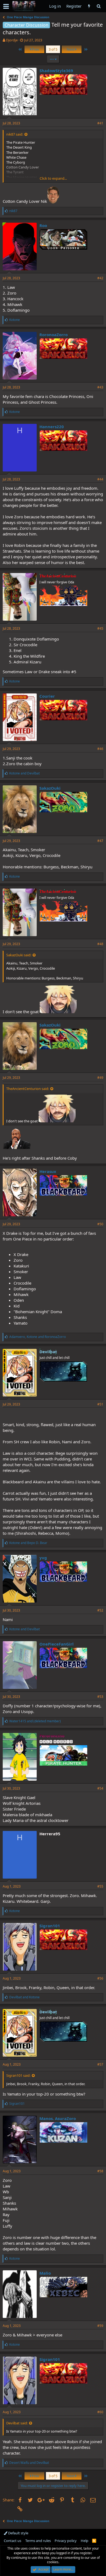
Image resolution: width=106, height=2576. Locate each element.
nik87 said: (15, 134)
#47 (100, 841)
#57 (100, 2064)
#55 (100, 1886)
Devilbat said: (17, 2423)
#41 (100, 123)
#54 (100, 1788)
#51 (100, 1404)
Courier (47, 696)
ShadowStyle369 (56, 71)
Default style (18, 2533)
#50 (100, 1224)
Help (85, 2541)
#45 (100, 628)
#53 (100, 1697)
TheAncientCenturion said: (28, 1089)
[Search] (99, 6)
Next (71, 49)
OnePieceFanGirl (57, 1644)
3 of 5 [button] (53, 49)
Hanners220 (52, 427)
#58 (100, 2171)
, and (38, 1337)
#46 (100, 749)
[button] (6, 6)
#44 (100, 479)
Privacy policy (66, 2541)
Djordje (12, 40)
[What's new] (89, 6)
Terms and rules (38, 2541)
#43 (100, 387)
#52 (100, 1610)
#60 (100, 2412)
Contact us (13, 2541)
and (24, 773)
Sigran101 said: (18, 2075)
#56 (100, 1978)
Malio (45, 2273)
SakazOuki (50, 788)
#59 (100, 2326)
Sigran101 (50, 1926)
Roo (43, 225)
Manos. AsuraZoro (58, 2118)
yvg (43, 1558)
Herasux (48, 1171)
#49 (100, 1078)
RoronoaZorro (54, 335)
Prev (35, 49)
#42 (100, 278)
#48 (100, 944)
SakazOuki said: (19, 955)
